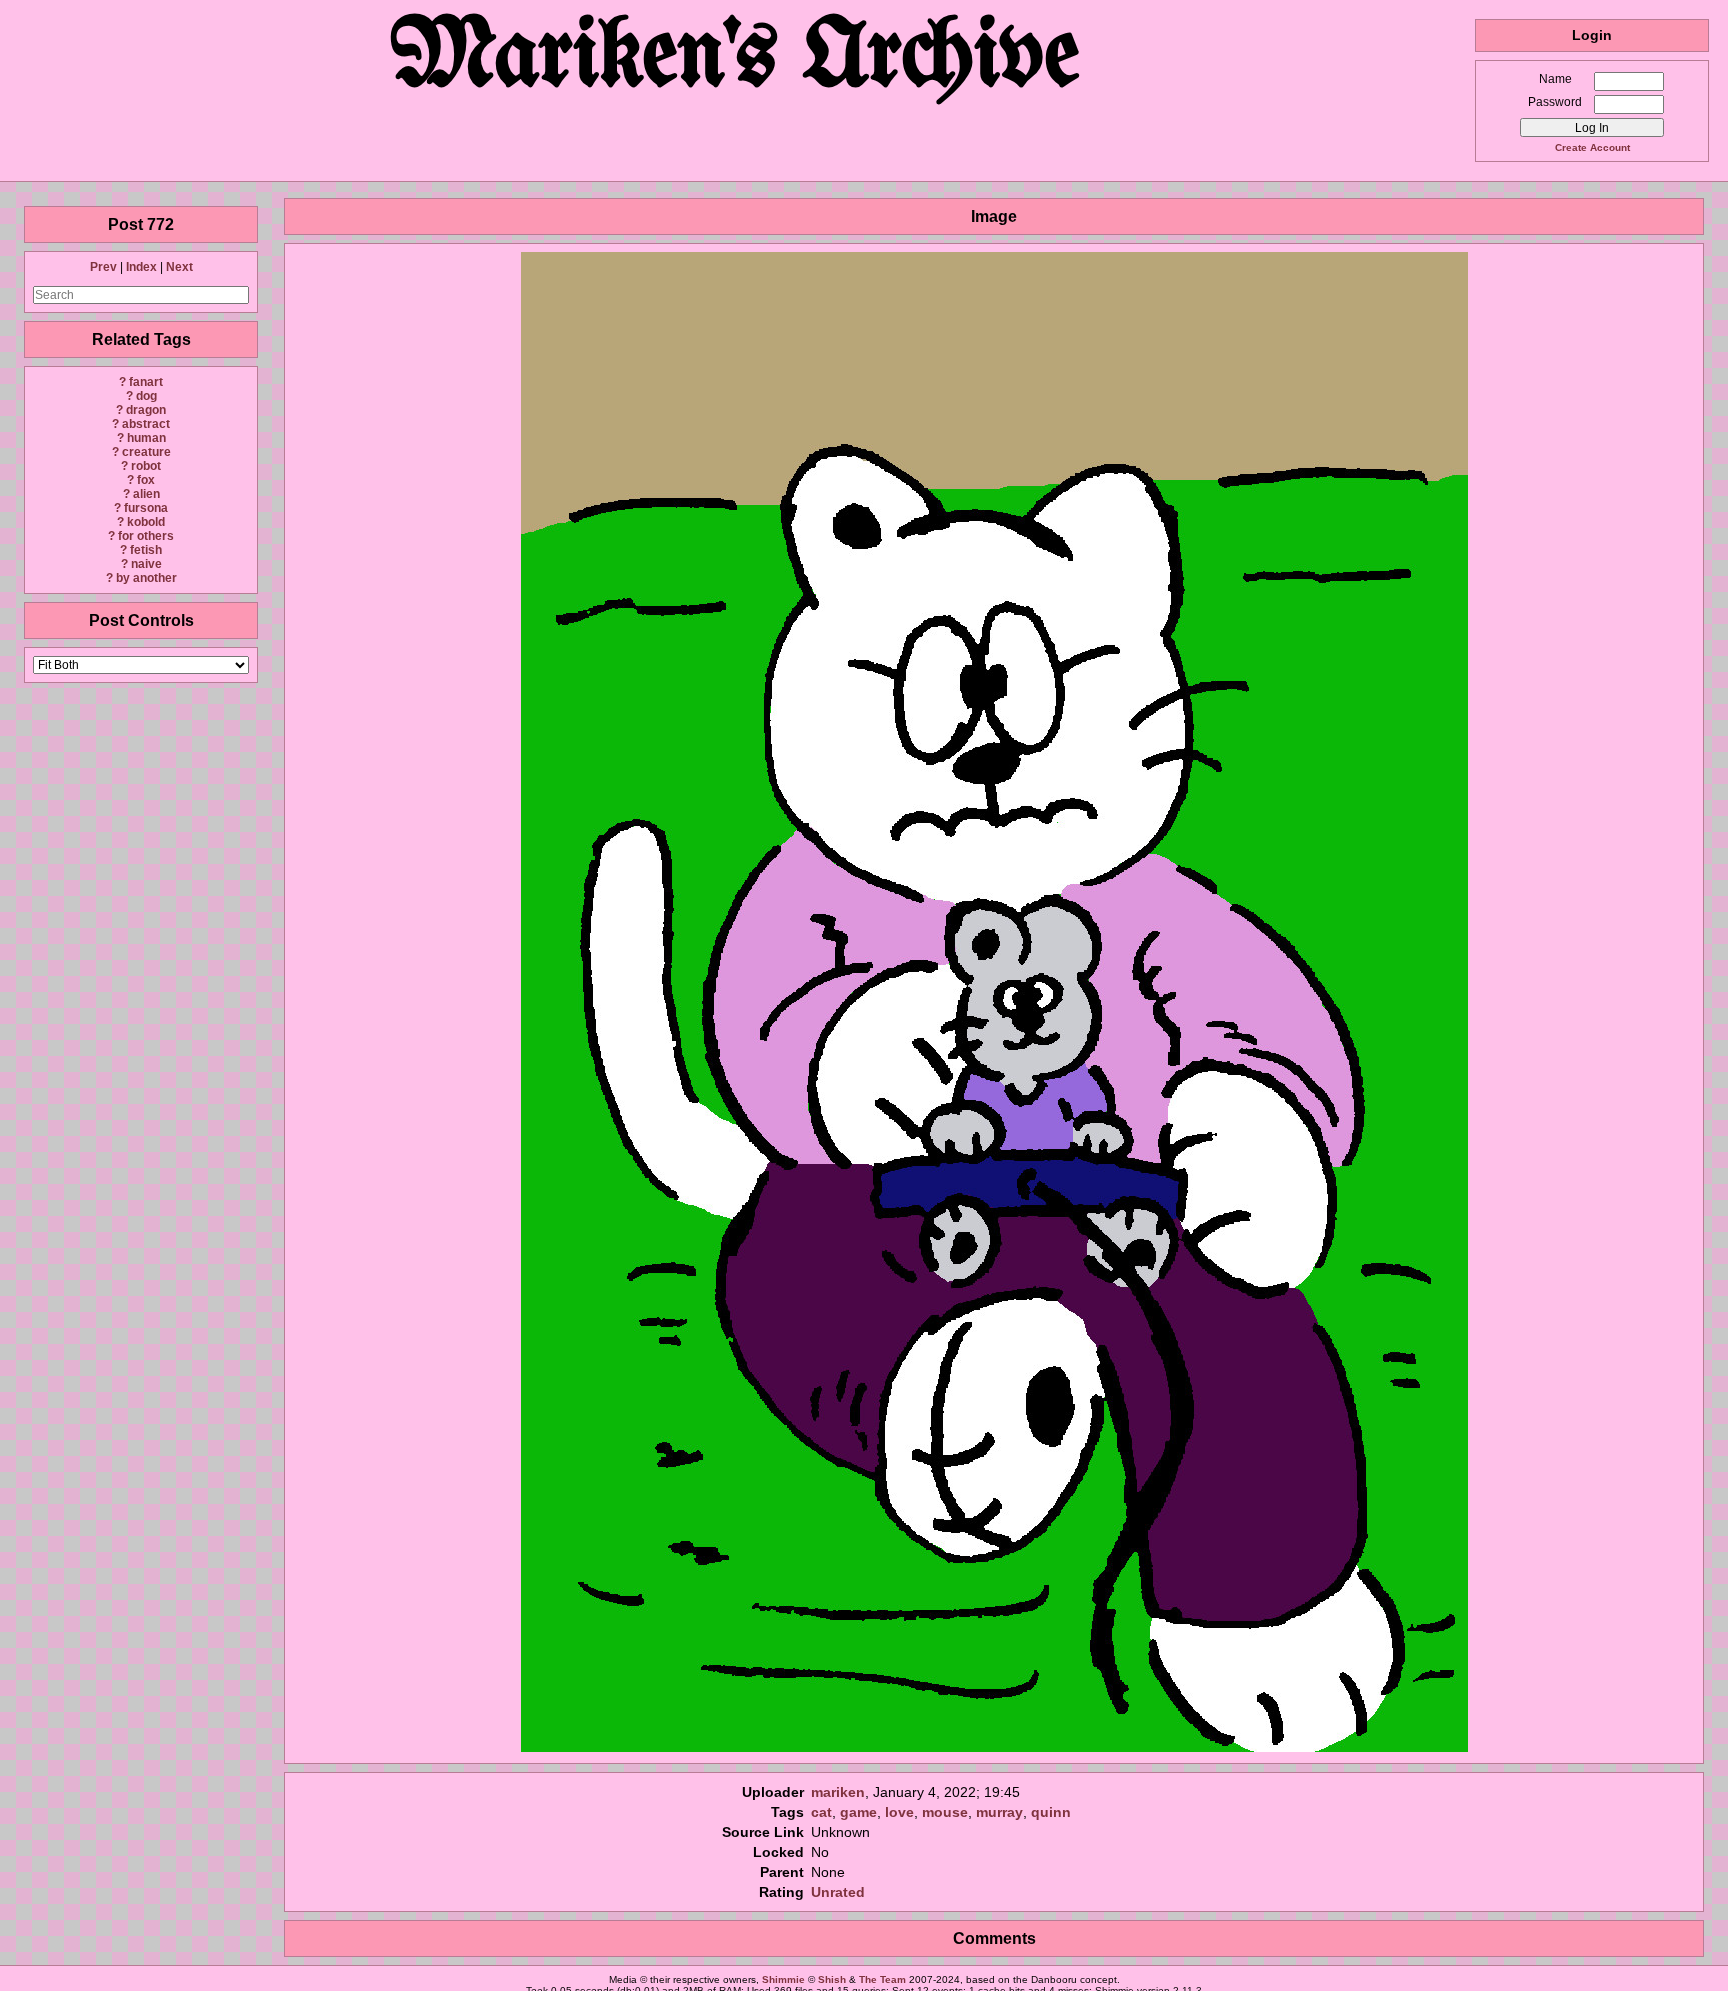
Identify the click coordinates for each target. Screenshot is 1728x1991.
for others (146, 536)
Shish (832, 1979)
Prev (103, 267)
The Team (882, 1979)
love (899, 1812)
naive (146, 564)
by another (146, 578)
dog (146, 396)
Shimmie (783, 1979)
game (858, 1812)
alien (146, 494)
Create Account (1592, 147)
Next (179, 267)
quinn (1051, 1812)
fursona (146, 508)
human (146, 438)
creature (146, 452)
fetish (146, 550)
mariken (838, 1792)
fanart (146, 382)
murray (999, 1812)
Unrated (838, 1892)
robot (146, 466)
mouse (945, 1812)
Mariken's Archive (737, 59)
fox (146, 480)
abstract (146, 424)
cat (821, 1812)
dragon (146, 410)
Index (141, 267)
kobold (146, 522)
